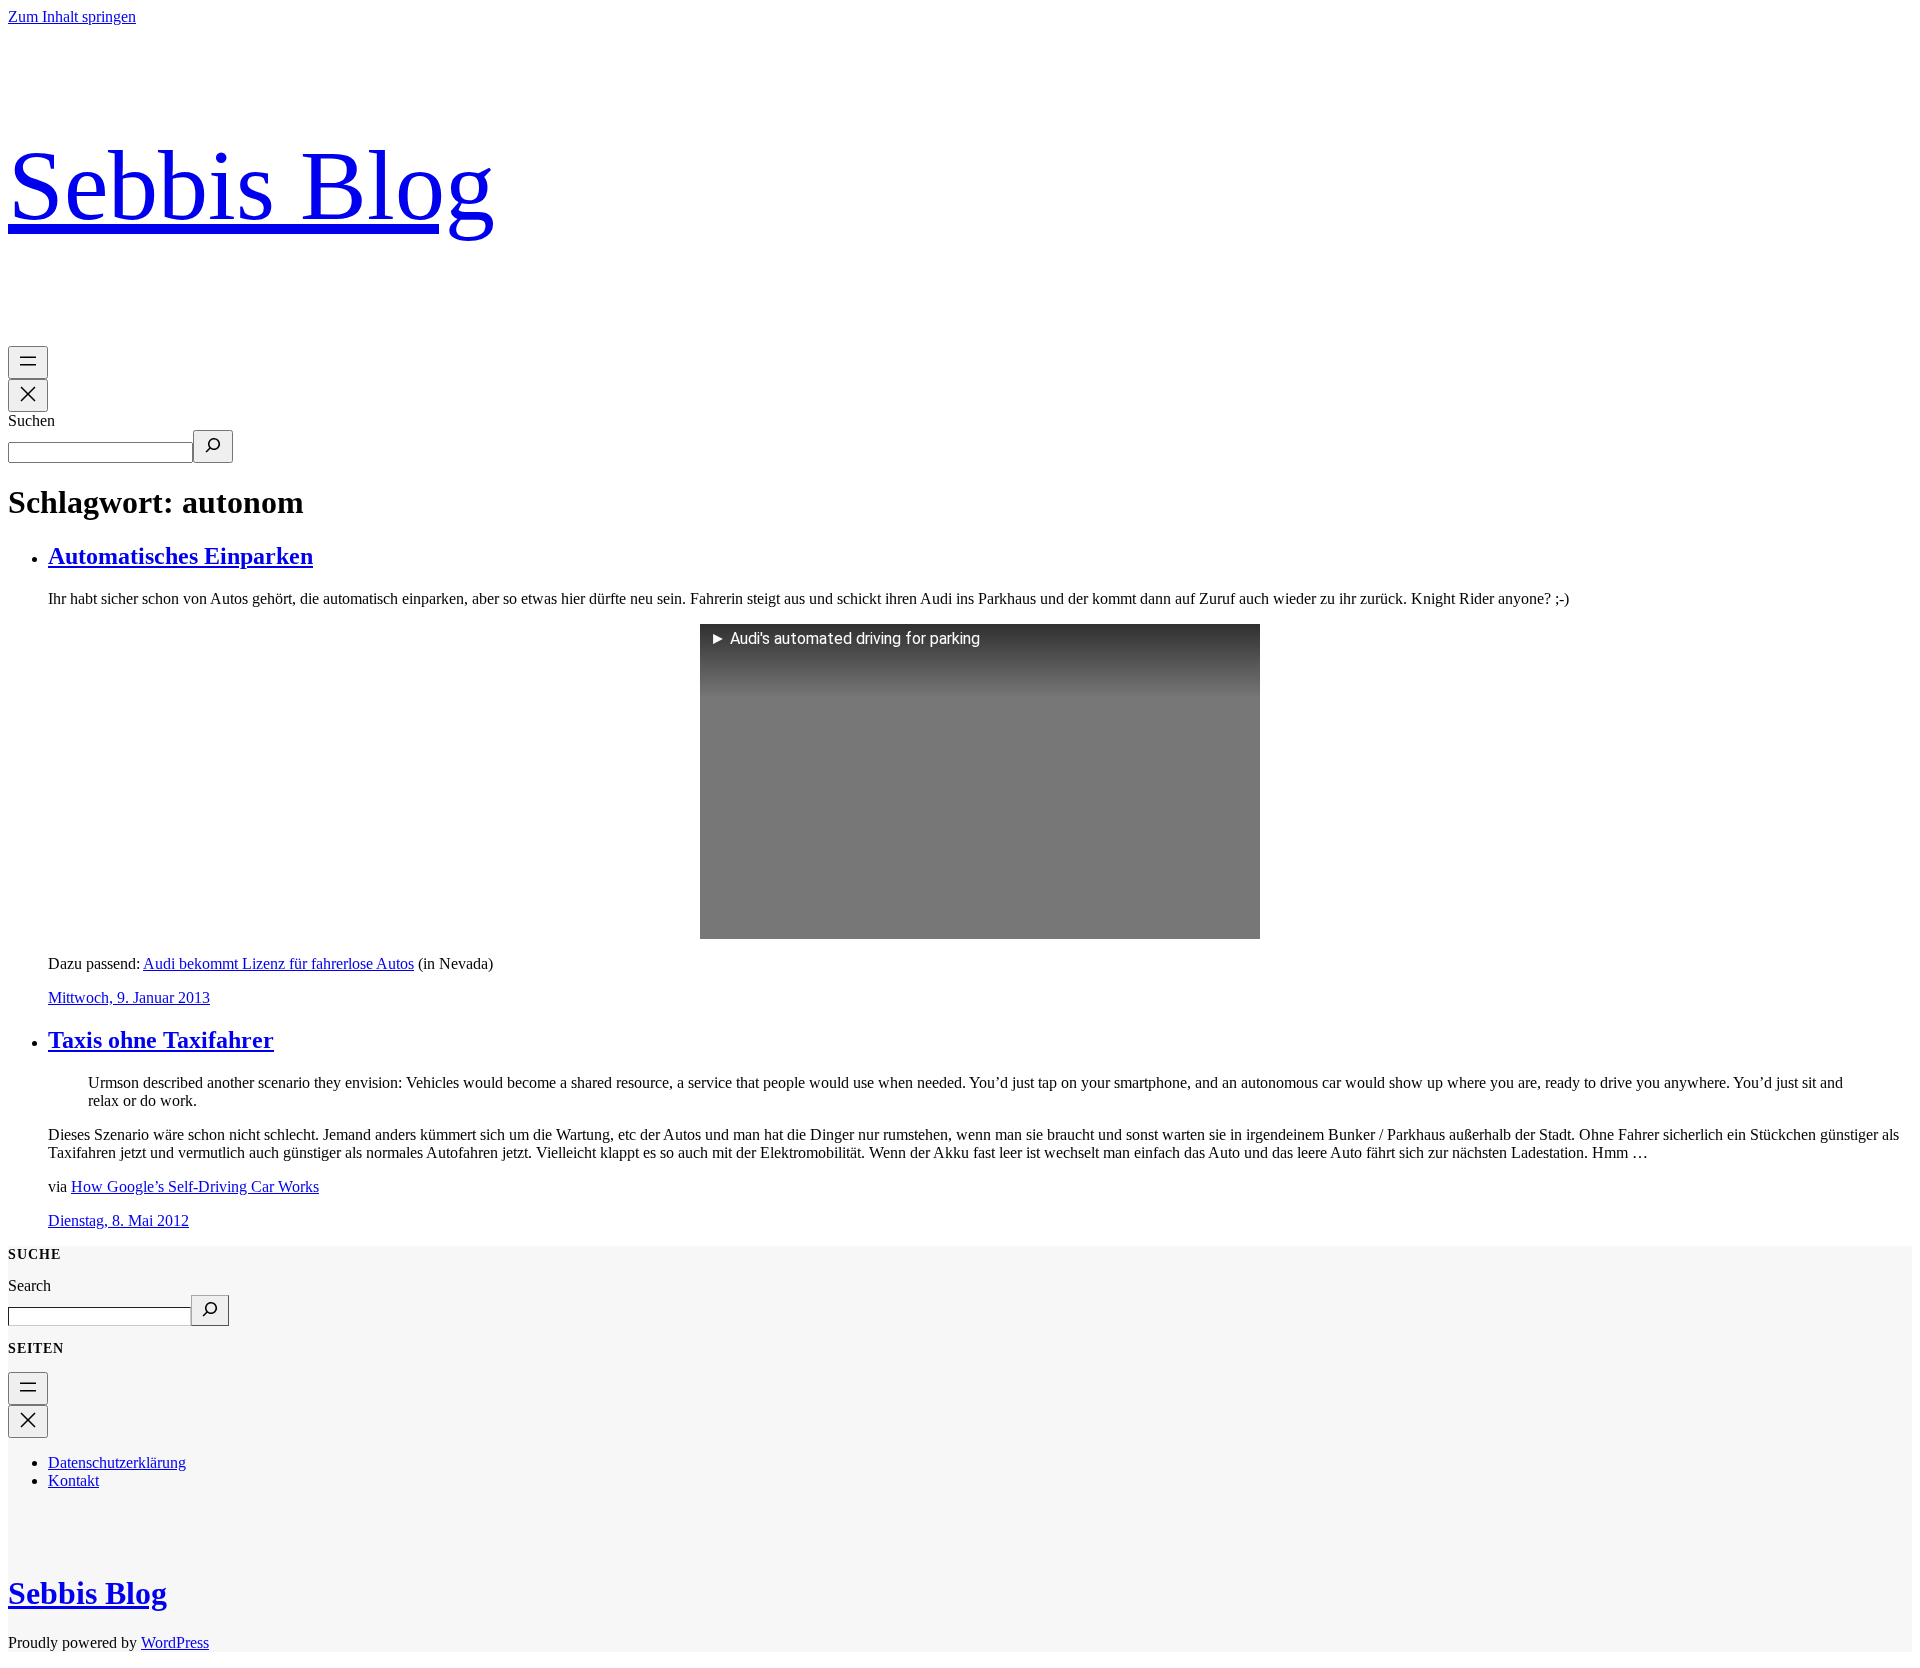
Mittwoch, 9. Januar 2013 (129, 997)
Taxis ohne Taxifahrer (161, 1040)
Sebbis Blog (251, 185)
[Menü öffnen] (28, 362)
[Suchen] (213, 446)
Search (29, 1285)
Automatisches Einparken (180, 556)
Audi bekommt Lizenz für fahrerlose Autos (278, 963)
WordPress (175, 1642)
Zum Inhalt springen (72, 16)
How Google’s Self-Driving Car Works (195, 1186)
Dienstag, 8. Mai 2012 (118, 1220)
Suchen (31, 420)
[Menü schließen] (28, 395)
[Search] (210, 1310)
